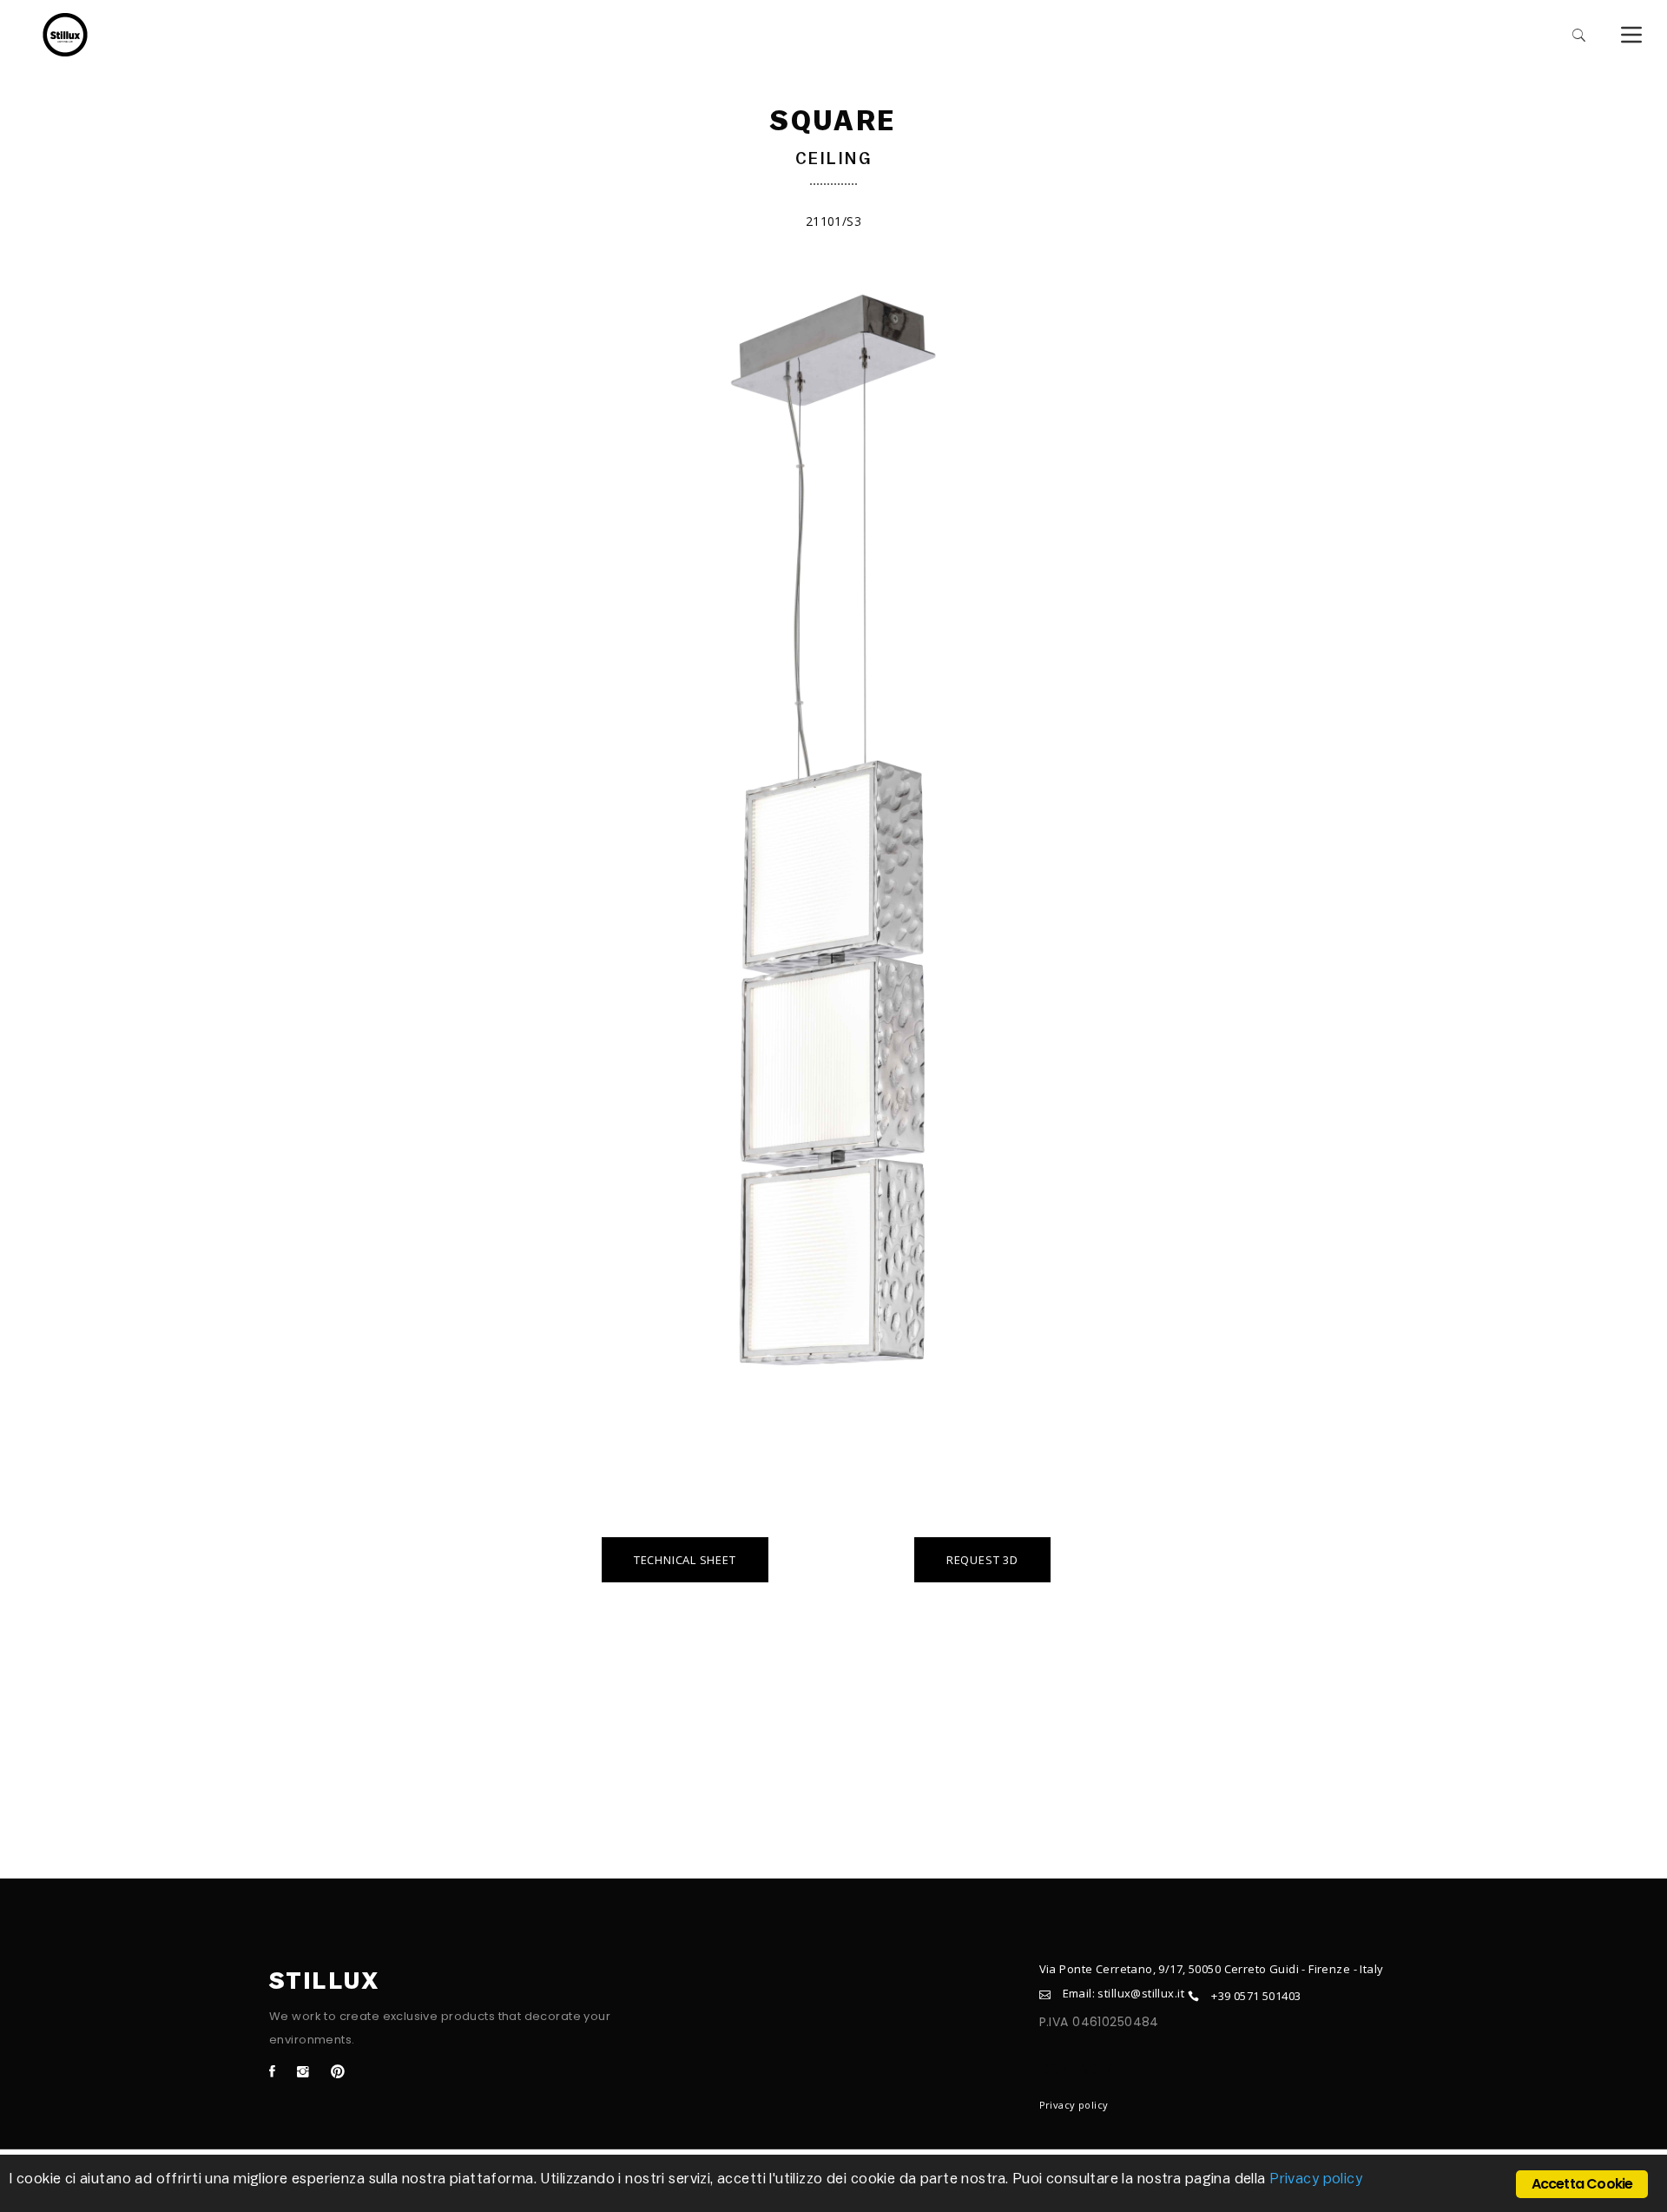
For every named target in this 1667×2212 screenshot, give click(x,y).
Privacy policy (1074, 2105)
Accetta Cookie (1582, 2184)
